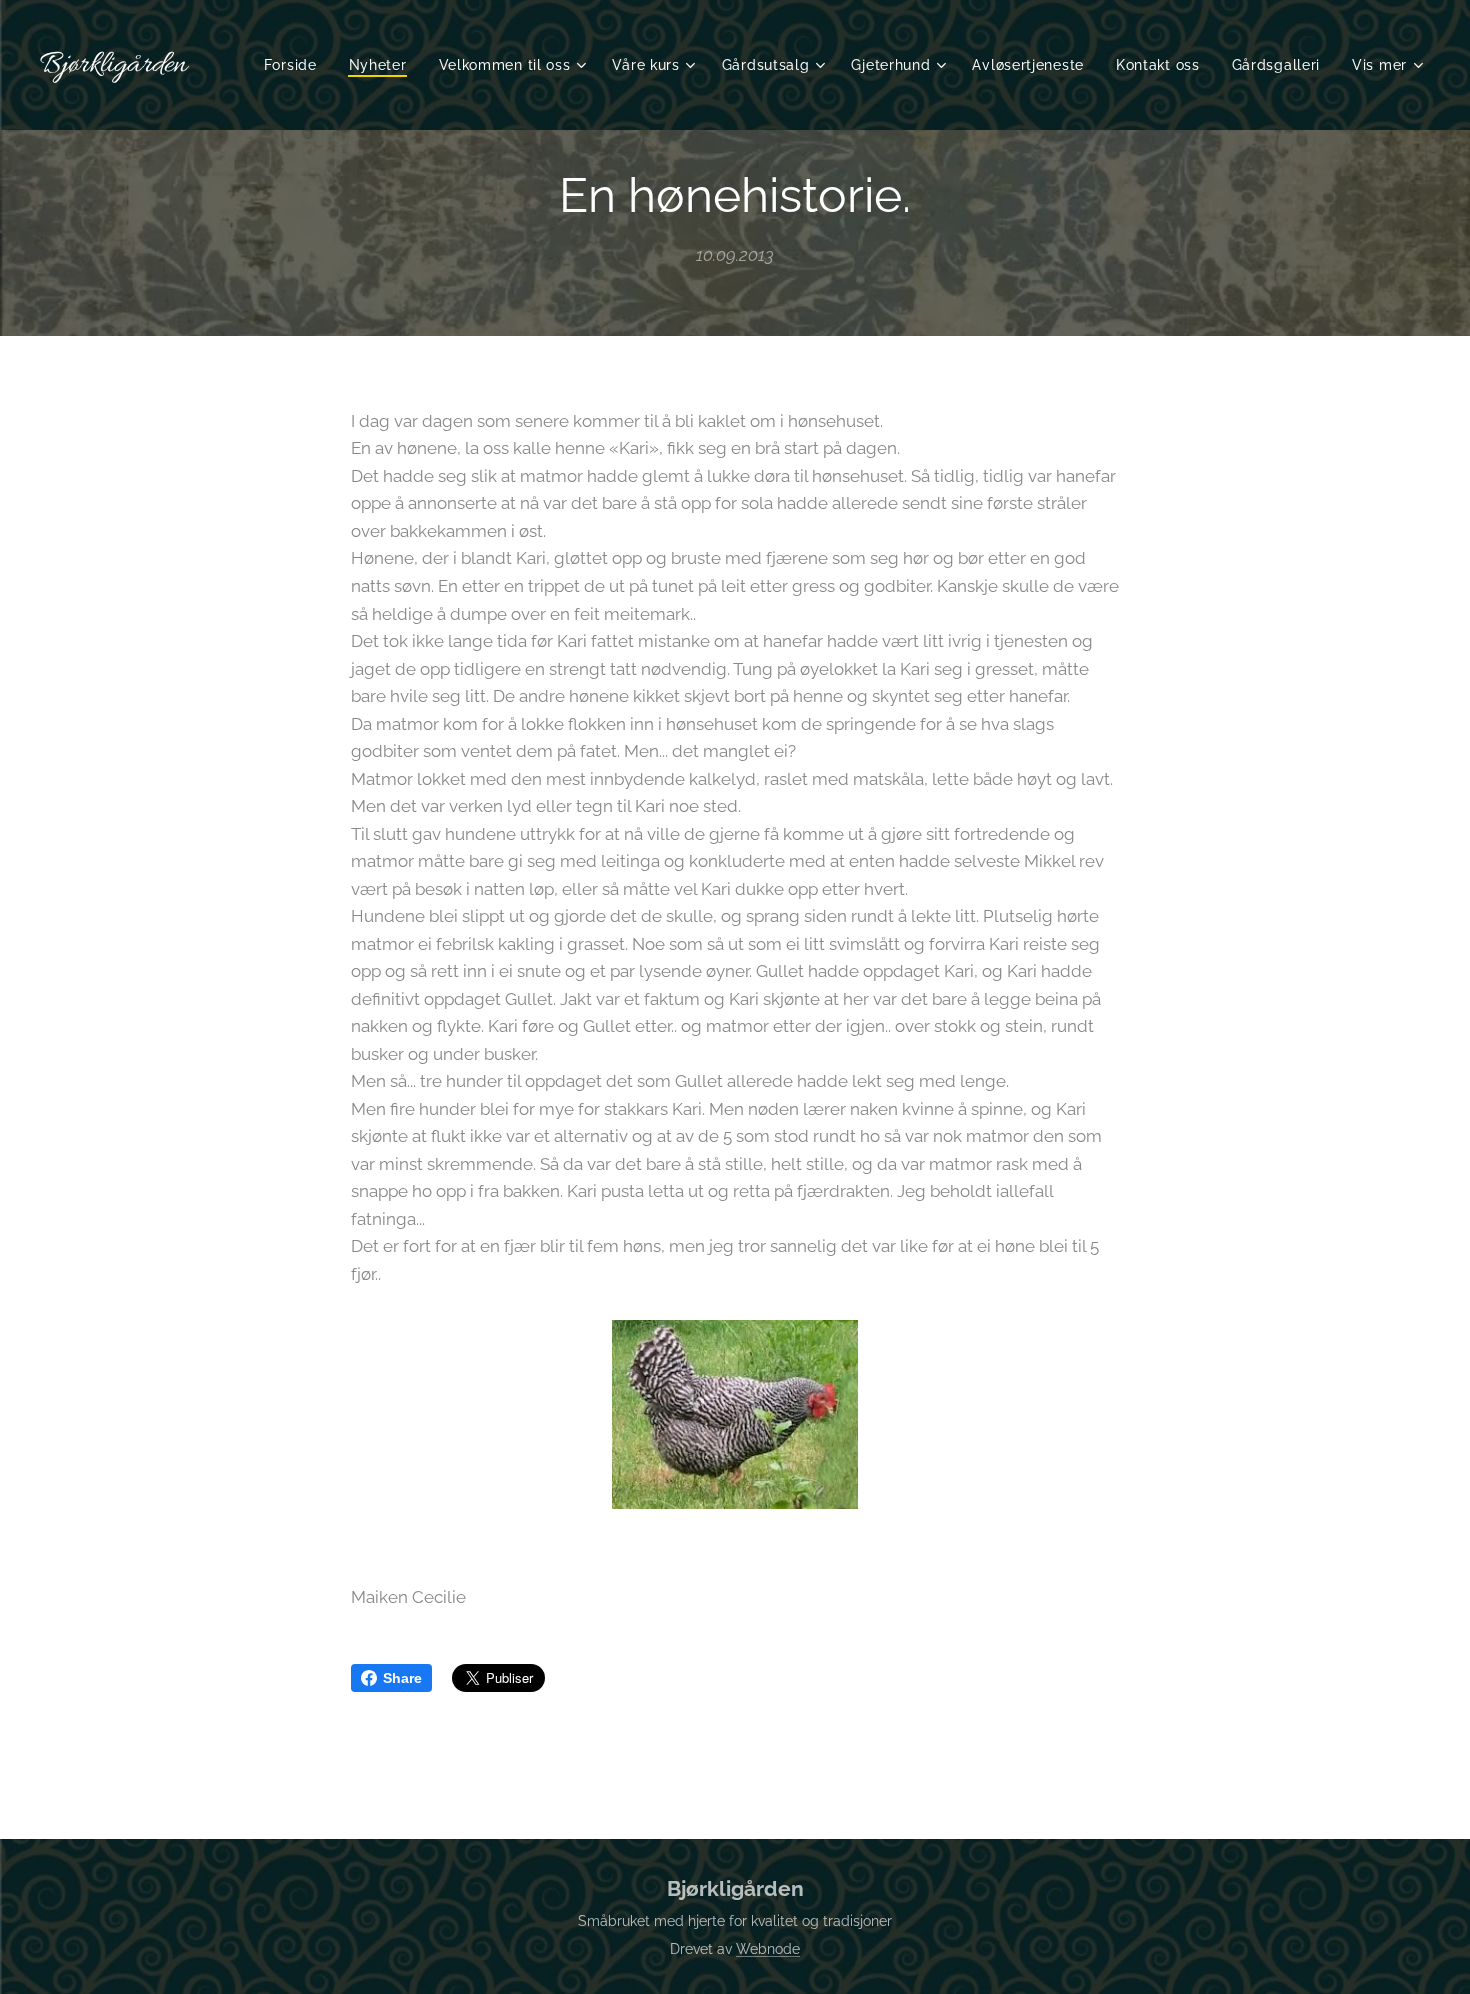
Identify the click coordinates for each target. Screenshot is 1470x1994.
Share (402, 1678)
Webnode (768, 1949)
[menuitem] (296, 65)
